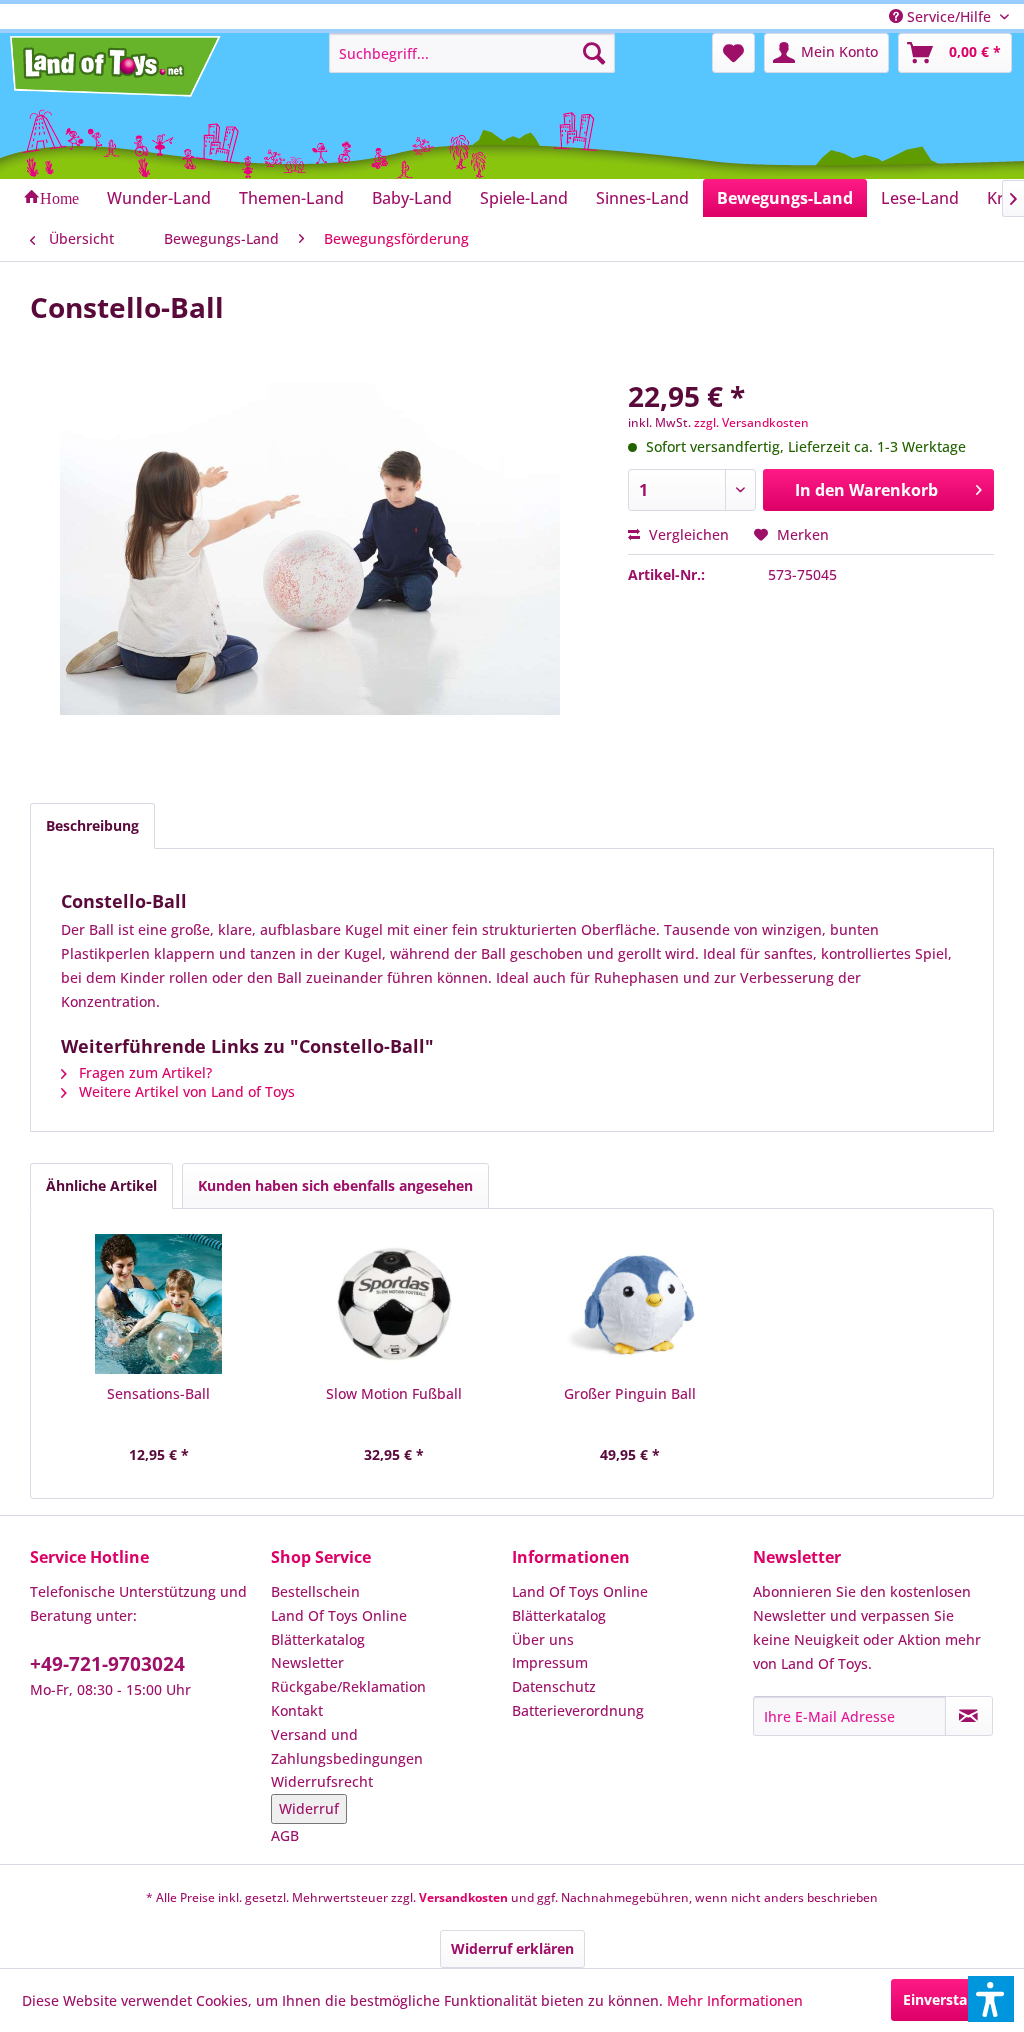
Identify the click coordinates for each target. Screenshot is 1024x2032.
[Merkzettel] (733, 53)
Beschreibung (92, 825)
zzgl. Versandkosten (751, 422)
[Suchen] (594, 53)
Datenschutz (554, 1686)
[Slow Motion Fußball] (395, 1304)
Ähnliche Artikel (101, 1185)
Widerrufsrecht (322, 1781)
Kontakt (297, 1710)
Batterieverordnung (578, 1710)
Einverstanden (952, 1999)
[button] (991, 1999)
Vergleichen (687, 534)
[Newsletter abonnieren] (969, 1716)
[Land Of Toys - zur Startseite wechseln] (117, 66)
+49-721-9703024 (107, 1664)
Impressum (550, 1662)
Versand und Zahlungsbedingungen (347, 1746)
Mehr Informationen (735, 2000)
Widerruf (309, 1808)
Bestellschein (315, 1591)
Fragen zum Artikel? (143, 1072)
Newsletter (307, 1662)
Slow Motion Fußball (394, 1393)
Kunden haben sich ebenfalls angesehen (335, 1185)
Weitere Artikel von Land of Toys (185, 1091)
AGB (285, 1835)
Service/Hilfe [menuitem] (949, 16)
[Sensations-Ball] (159, 1304)
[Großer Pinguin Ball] (630, 1304)
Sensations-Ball (158, 1393)
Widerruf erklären (512, 1948)
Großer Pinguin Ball (630, 1393)
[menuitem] (472, 53)
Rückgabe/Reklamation (348, 1686)
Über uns (543, 1639)
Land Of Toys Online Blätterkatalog (339, 1627)
